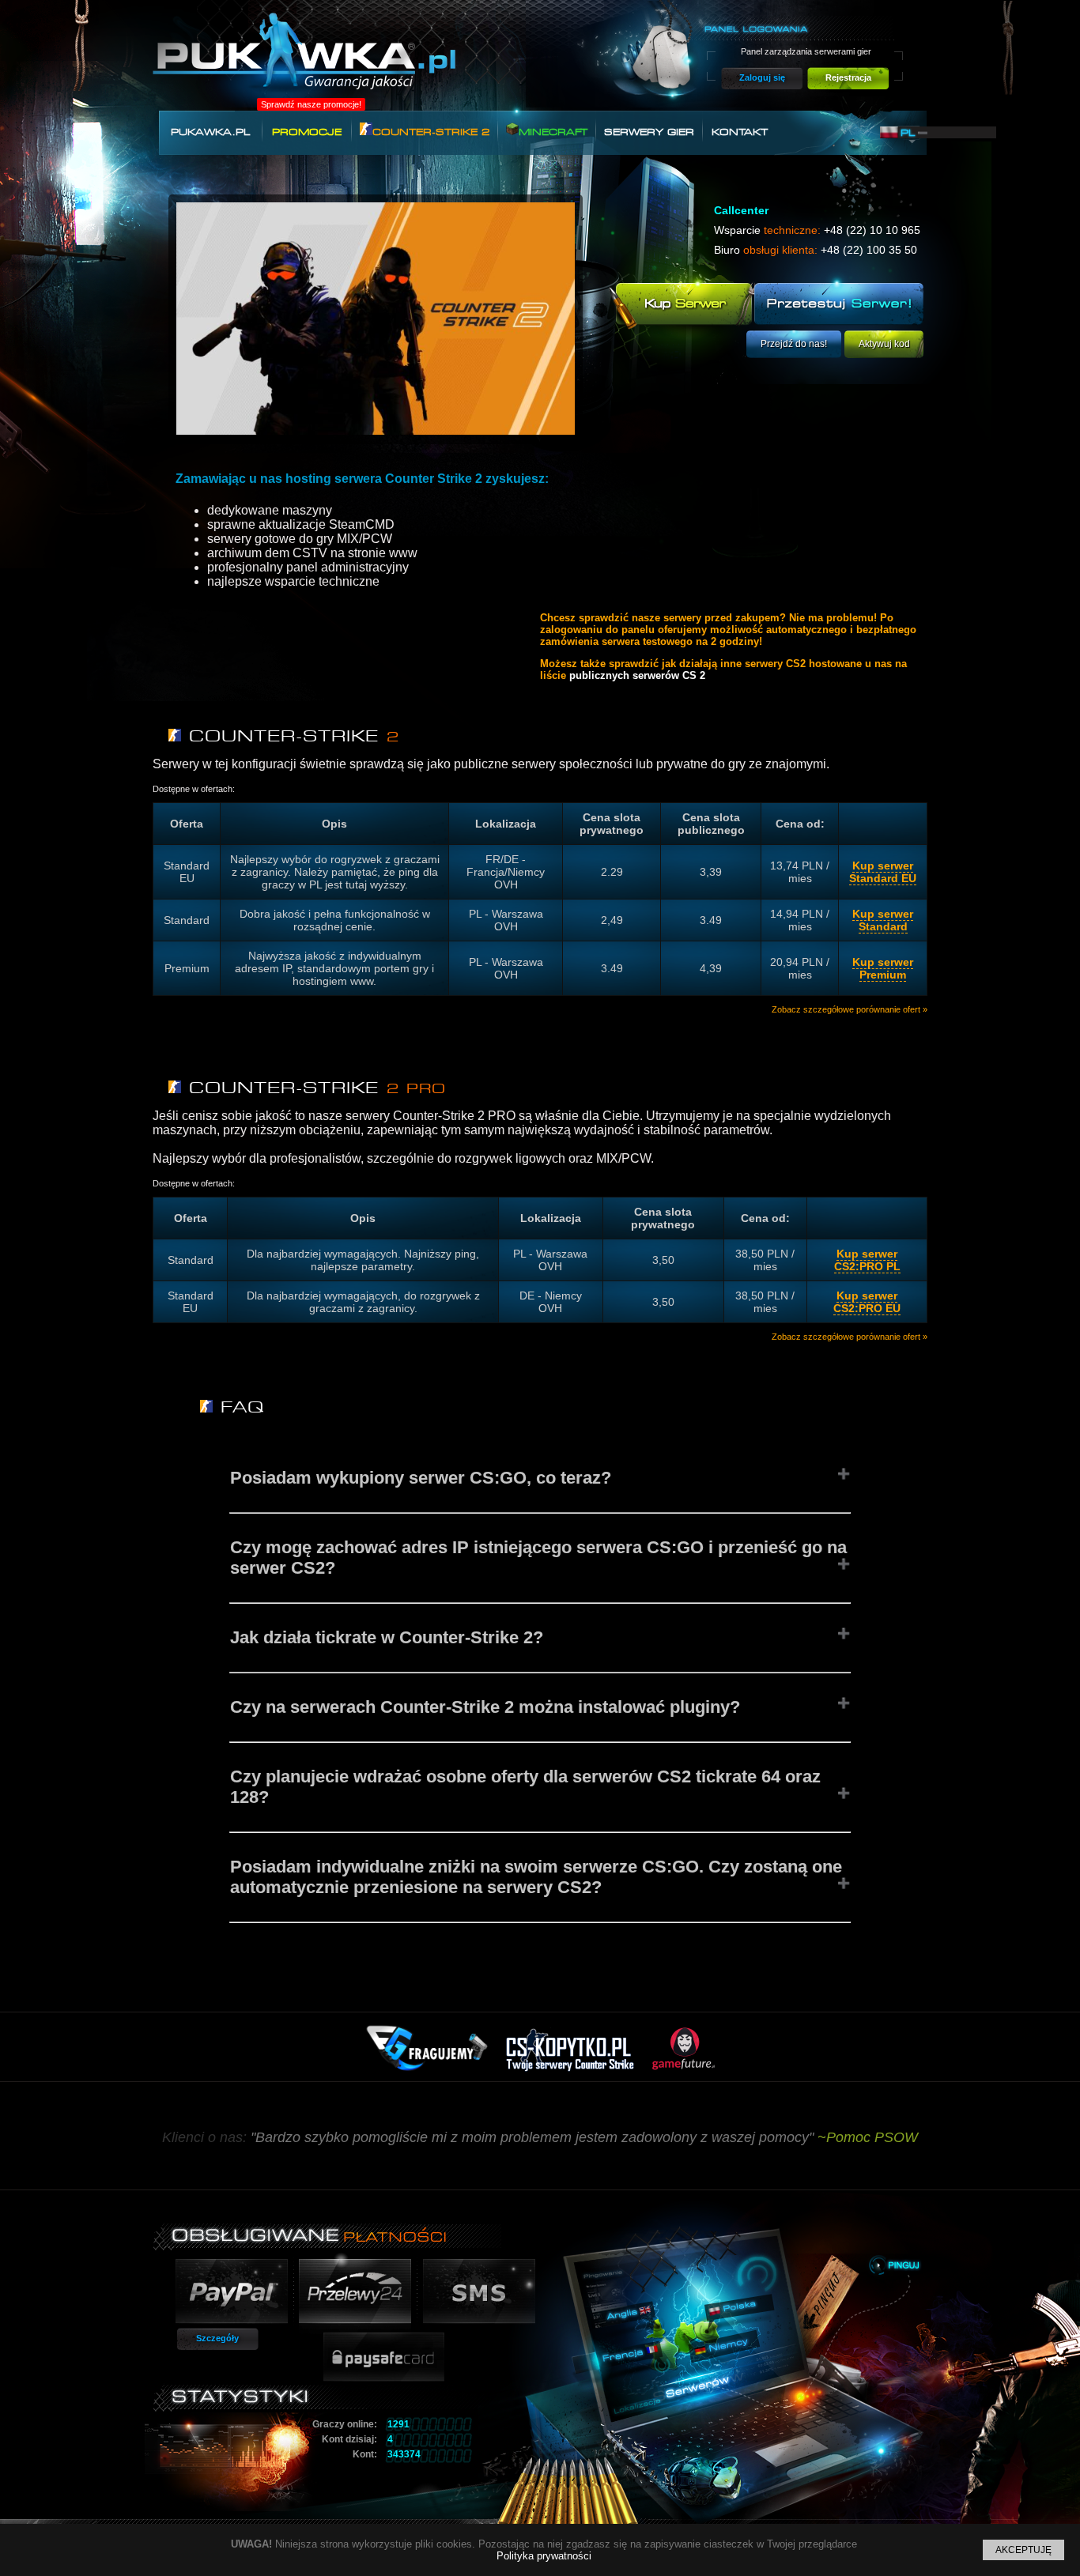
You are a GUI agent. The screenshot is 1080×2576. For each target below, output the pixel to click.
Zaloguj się (762, 77)
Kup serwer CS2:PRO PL (867, 1260)
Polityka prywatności (544, 2556)
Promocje (307, 132)
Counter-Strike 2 (431, 132)
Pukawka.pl (210, 132)
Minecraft (553, 132)
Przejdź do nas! (794, 344)
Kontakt (740, 132)
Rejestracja (848, 77)
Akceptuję (1023, 2550)
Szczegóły (217, 2338)
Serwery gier (649, 132)
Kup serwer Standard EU (883, 872)
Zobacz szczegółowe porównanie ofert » (850, 1009)
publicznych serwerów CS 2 (637, 675)
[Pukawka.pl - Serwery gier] (304, 60)
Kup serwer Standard (883, 920)
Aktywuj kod (884, 344)
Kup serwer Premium (883, 968)
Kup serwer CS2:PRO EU (867, 1302)
